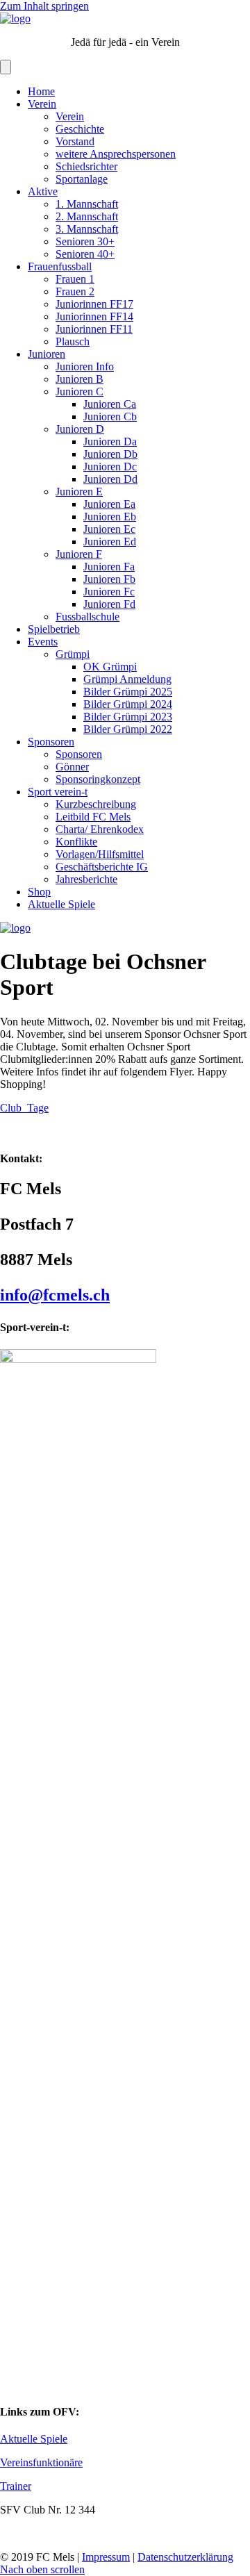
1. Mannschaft (87, 204)
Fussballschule (87, 617)
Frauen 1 (75, 279)
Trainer (16, 2486)
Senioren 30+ (85, 241)
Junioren (47, 354)
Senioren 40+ (85, 254)
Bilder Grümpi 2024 (128, 704)
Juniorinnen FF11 (94, 329)
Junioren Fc (109, 592)
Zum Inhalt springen (44, 6)
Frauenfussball (60, 266)
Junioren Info (85, 366)
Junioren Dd (110, 479)
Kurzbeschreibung (96, 804)
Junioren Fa (109, 567)
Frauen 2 (75, 291)
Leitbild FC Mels (93, 817)
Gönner (72, 767)
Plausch (73, 341)
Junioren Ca (110, 404)
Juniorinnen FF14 (94, 316)
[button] (42, 2569)
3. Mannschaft (87, 229)
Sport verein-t (58, 792)
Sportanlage (82, 179)
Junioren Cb (110, 416)
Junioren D (80, 429)
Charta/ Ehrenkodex (100, 829)
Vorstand (75, 141)
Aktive (43, 191)
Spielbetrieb (54, 629)
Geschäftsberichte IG (102, 867)
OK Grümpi (110, 667)
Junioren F (79, 554)
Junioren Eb (110, 517)
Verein (42, 104)
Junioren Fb (109, 579)
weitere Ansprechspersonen (116, 154)
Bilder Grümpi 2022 (128, 729)
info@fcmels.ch (55, 1295)
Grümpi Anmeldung (127, 679)
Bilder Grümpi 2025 (128, 692)
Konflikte (76, 842)
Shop (39, 892)
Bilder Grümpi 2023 (128, 717)
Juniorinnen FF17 (94, 304)
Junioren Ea (109, 504)
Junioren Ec (109, 529)
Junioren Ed (110, 542)
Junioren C (80, 391)
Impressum (106, 2557)
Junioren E (79, 492)
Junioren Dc (110, 467)
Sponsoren (51, 742)
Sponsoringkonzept (98, 779)
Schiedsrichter (86, 166)
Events (43, 642)
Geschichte (80, 129)
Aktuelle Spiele (61, 904)
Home (41, 91)
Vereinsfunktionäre (41, 2462)
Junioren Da (110, 441)
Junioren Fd (109, 604)
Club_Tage (24, 1108)
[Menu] (6, 67)
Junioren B (80, 379)
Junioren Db (110, 454)
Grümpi (73, 654)
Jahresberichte (86, 879)
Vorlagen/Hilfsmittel (100, 854)
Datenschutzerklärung (185, 2557)
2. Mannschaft (87, 216)
